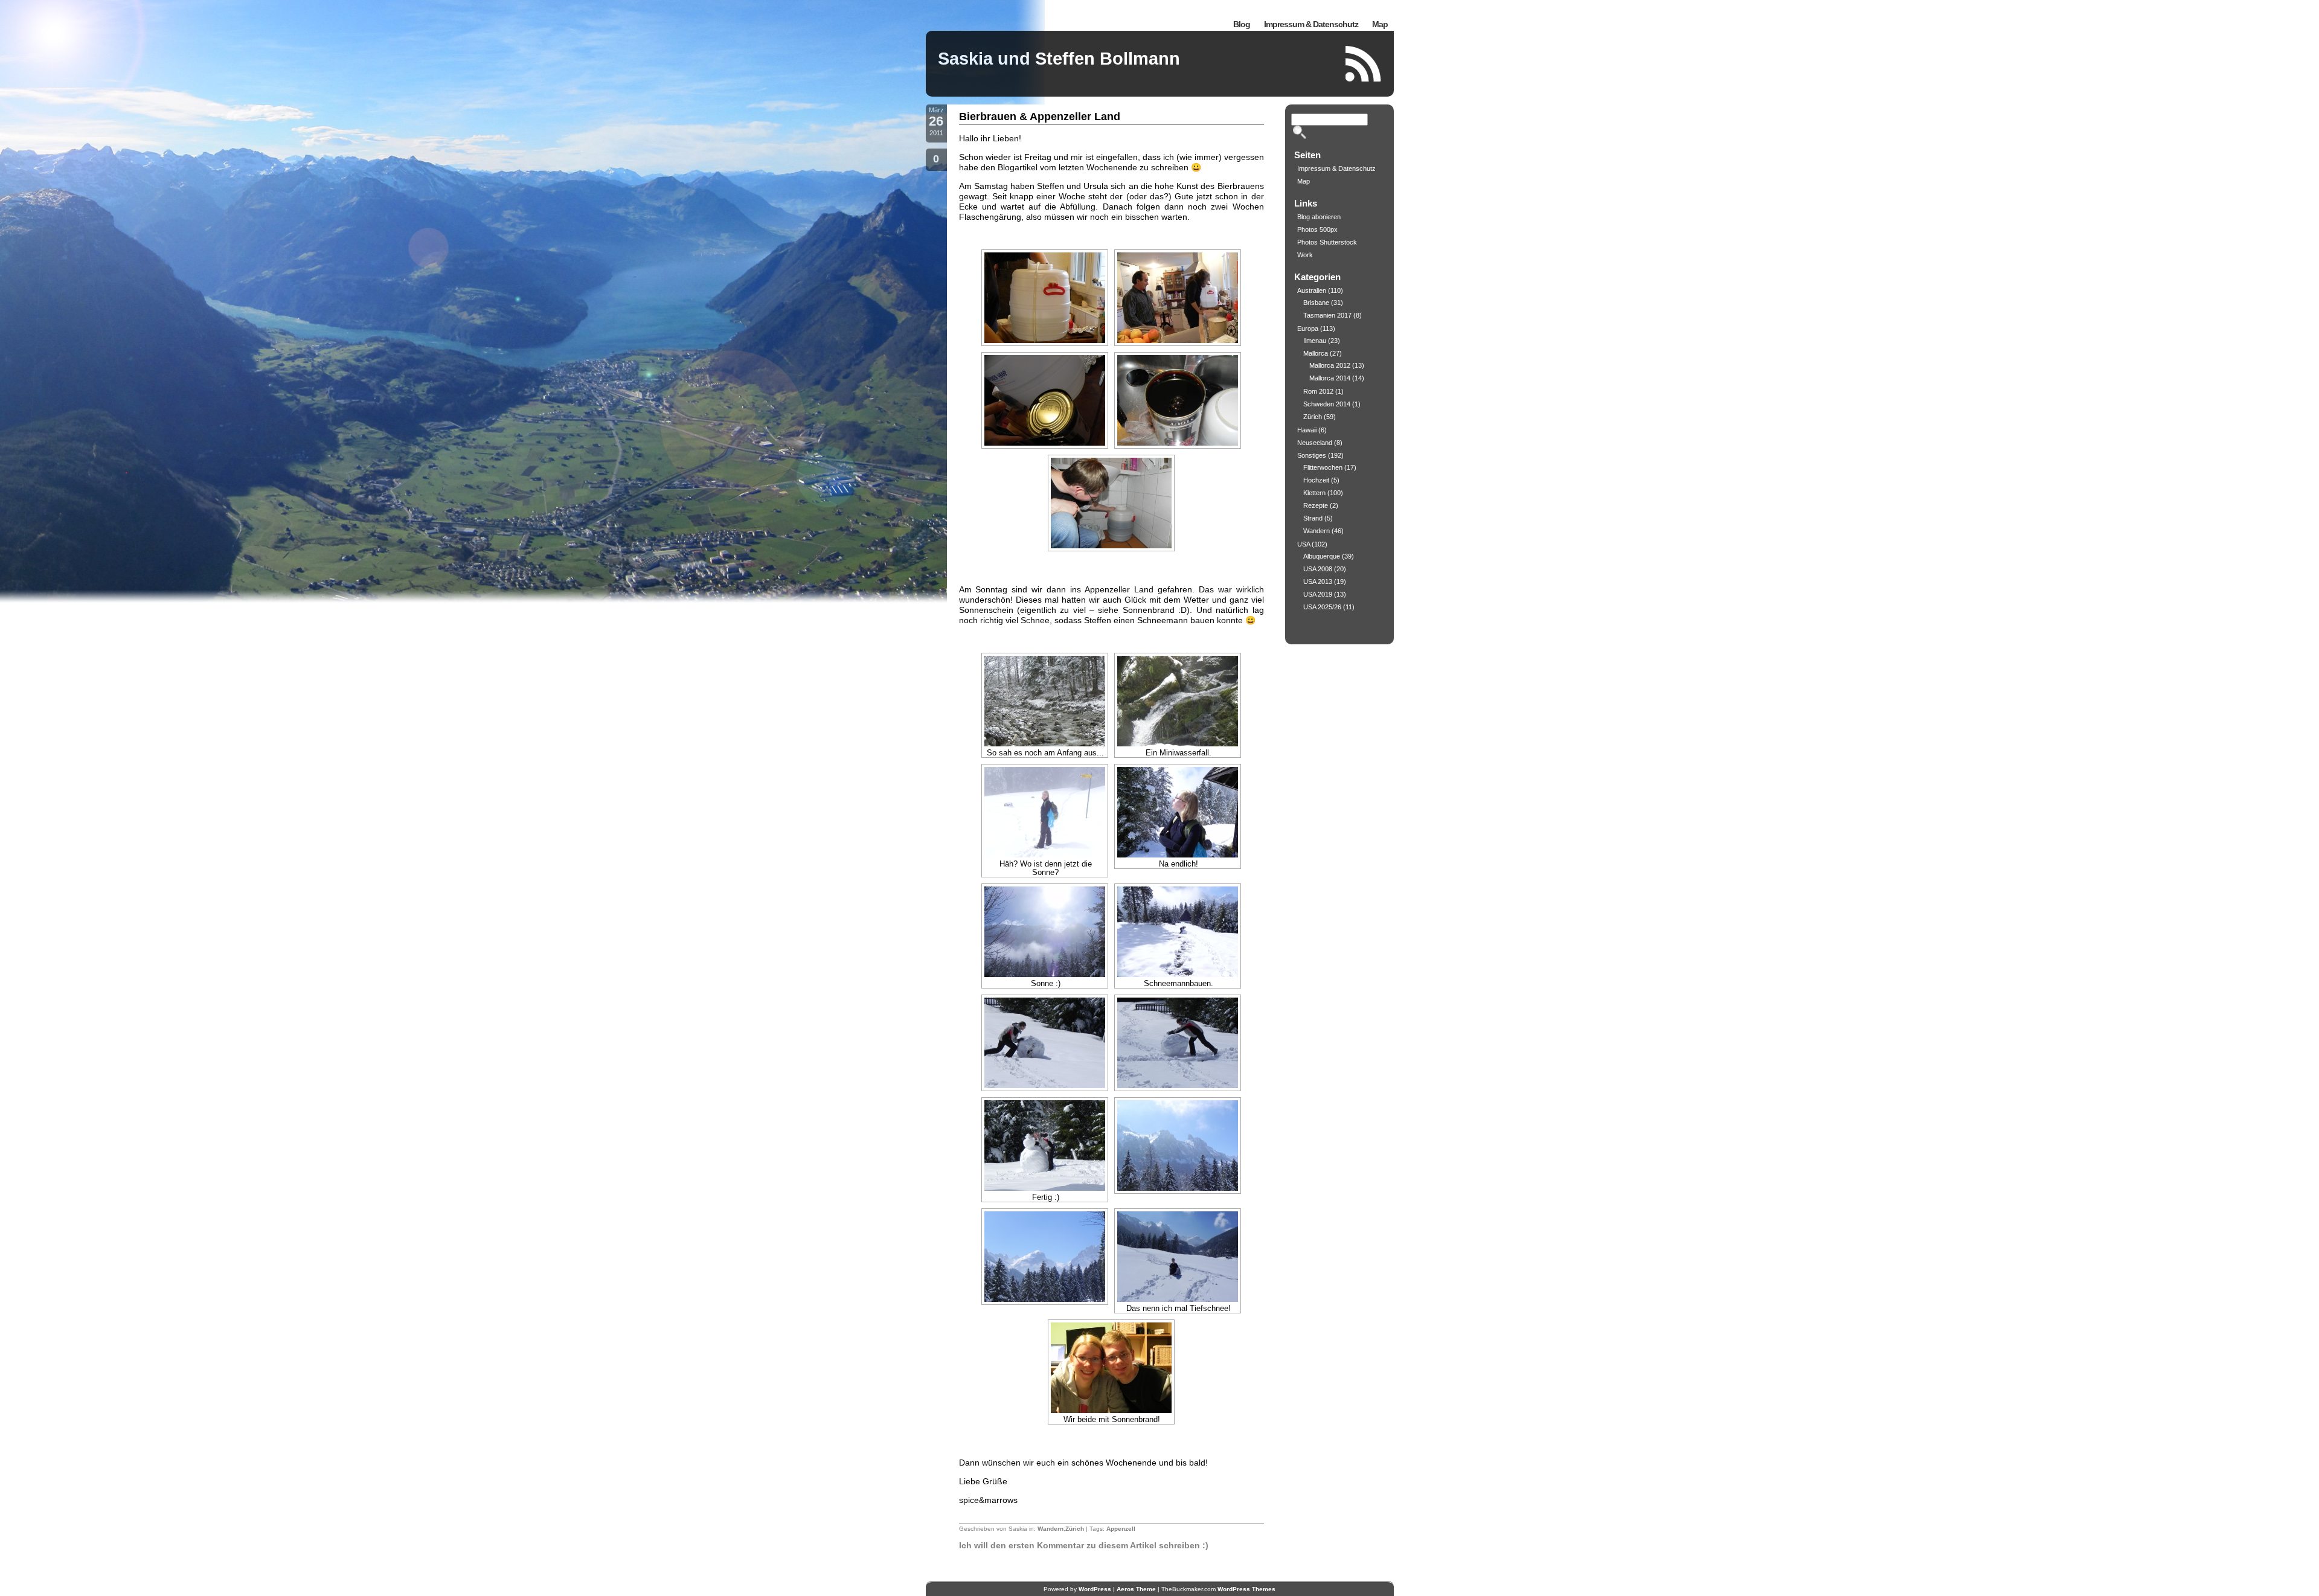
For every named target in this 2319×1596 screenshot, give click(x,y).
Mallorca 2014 (1330, 378)
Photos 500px (1317, 229)
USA (1304, 544)
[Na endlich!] (1178, 812)
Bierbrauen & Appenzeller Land (1040, 117)
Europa (1308, 328)
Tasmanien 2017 (1327, 315)
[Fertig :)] (1045, 1146)
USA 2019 (1318, 594)
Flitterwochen (1323, 467)
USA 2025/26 (1322, 607)
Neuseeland (1315, 443)
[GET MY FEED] (1364, 64)
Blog (1242, 24)
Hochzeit (1316, 480)
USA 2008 (1318, 569)
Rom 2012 (1318, 391)
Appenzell (1121, 1529)
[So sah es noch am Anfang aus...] (1045, 701)
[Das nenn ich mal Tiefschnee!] (1178, 1257)
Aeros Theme (1136, 1589)
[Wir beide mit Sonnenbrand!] (1111, 1368)
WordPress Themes (1246, 1589)
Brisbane (1316, 303)
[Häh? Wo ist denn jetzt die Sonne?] (1045, 812)
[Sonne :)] (1045, 932)
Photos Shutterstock (1327, 242)
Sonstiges (1312, 455)
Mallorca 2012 (1330, 365)
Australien (1312, 290)
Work (1305, 255)
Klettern (1314, 493)
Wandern (1050, 1529)
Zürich (1075, 1529)
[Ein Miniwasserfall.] (1178, 701)
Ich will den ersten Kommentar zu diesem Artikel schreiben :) (1084, 1545)
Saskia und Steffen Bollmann (1059, 59)
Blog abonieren (1319, 217)
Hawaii (1307, 430)
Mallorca (1316, 353)
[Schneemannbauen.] (1178, 932)
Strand (1313, 518)
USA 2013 (1318, 582)
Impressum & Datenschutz (1311, 24)
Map (1380, 24)
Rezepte (1316, 505)
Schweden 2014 (1327, 404)
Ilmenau (1315, 341)
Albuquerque (1322, 556)
